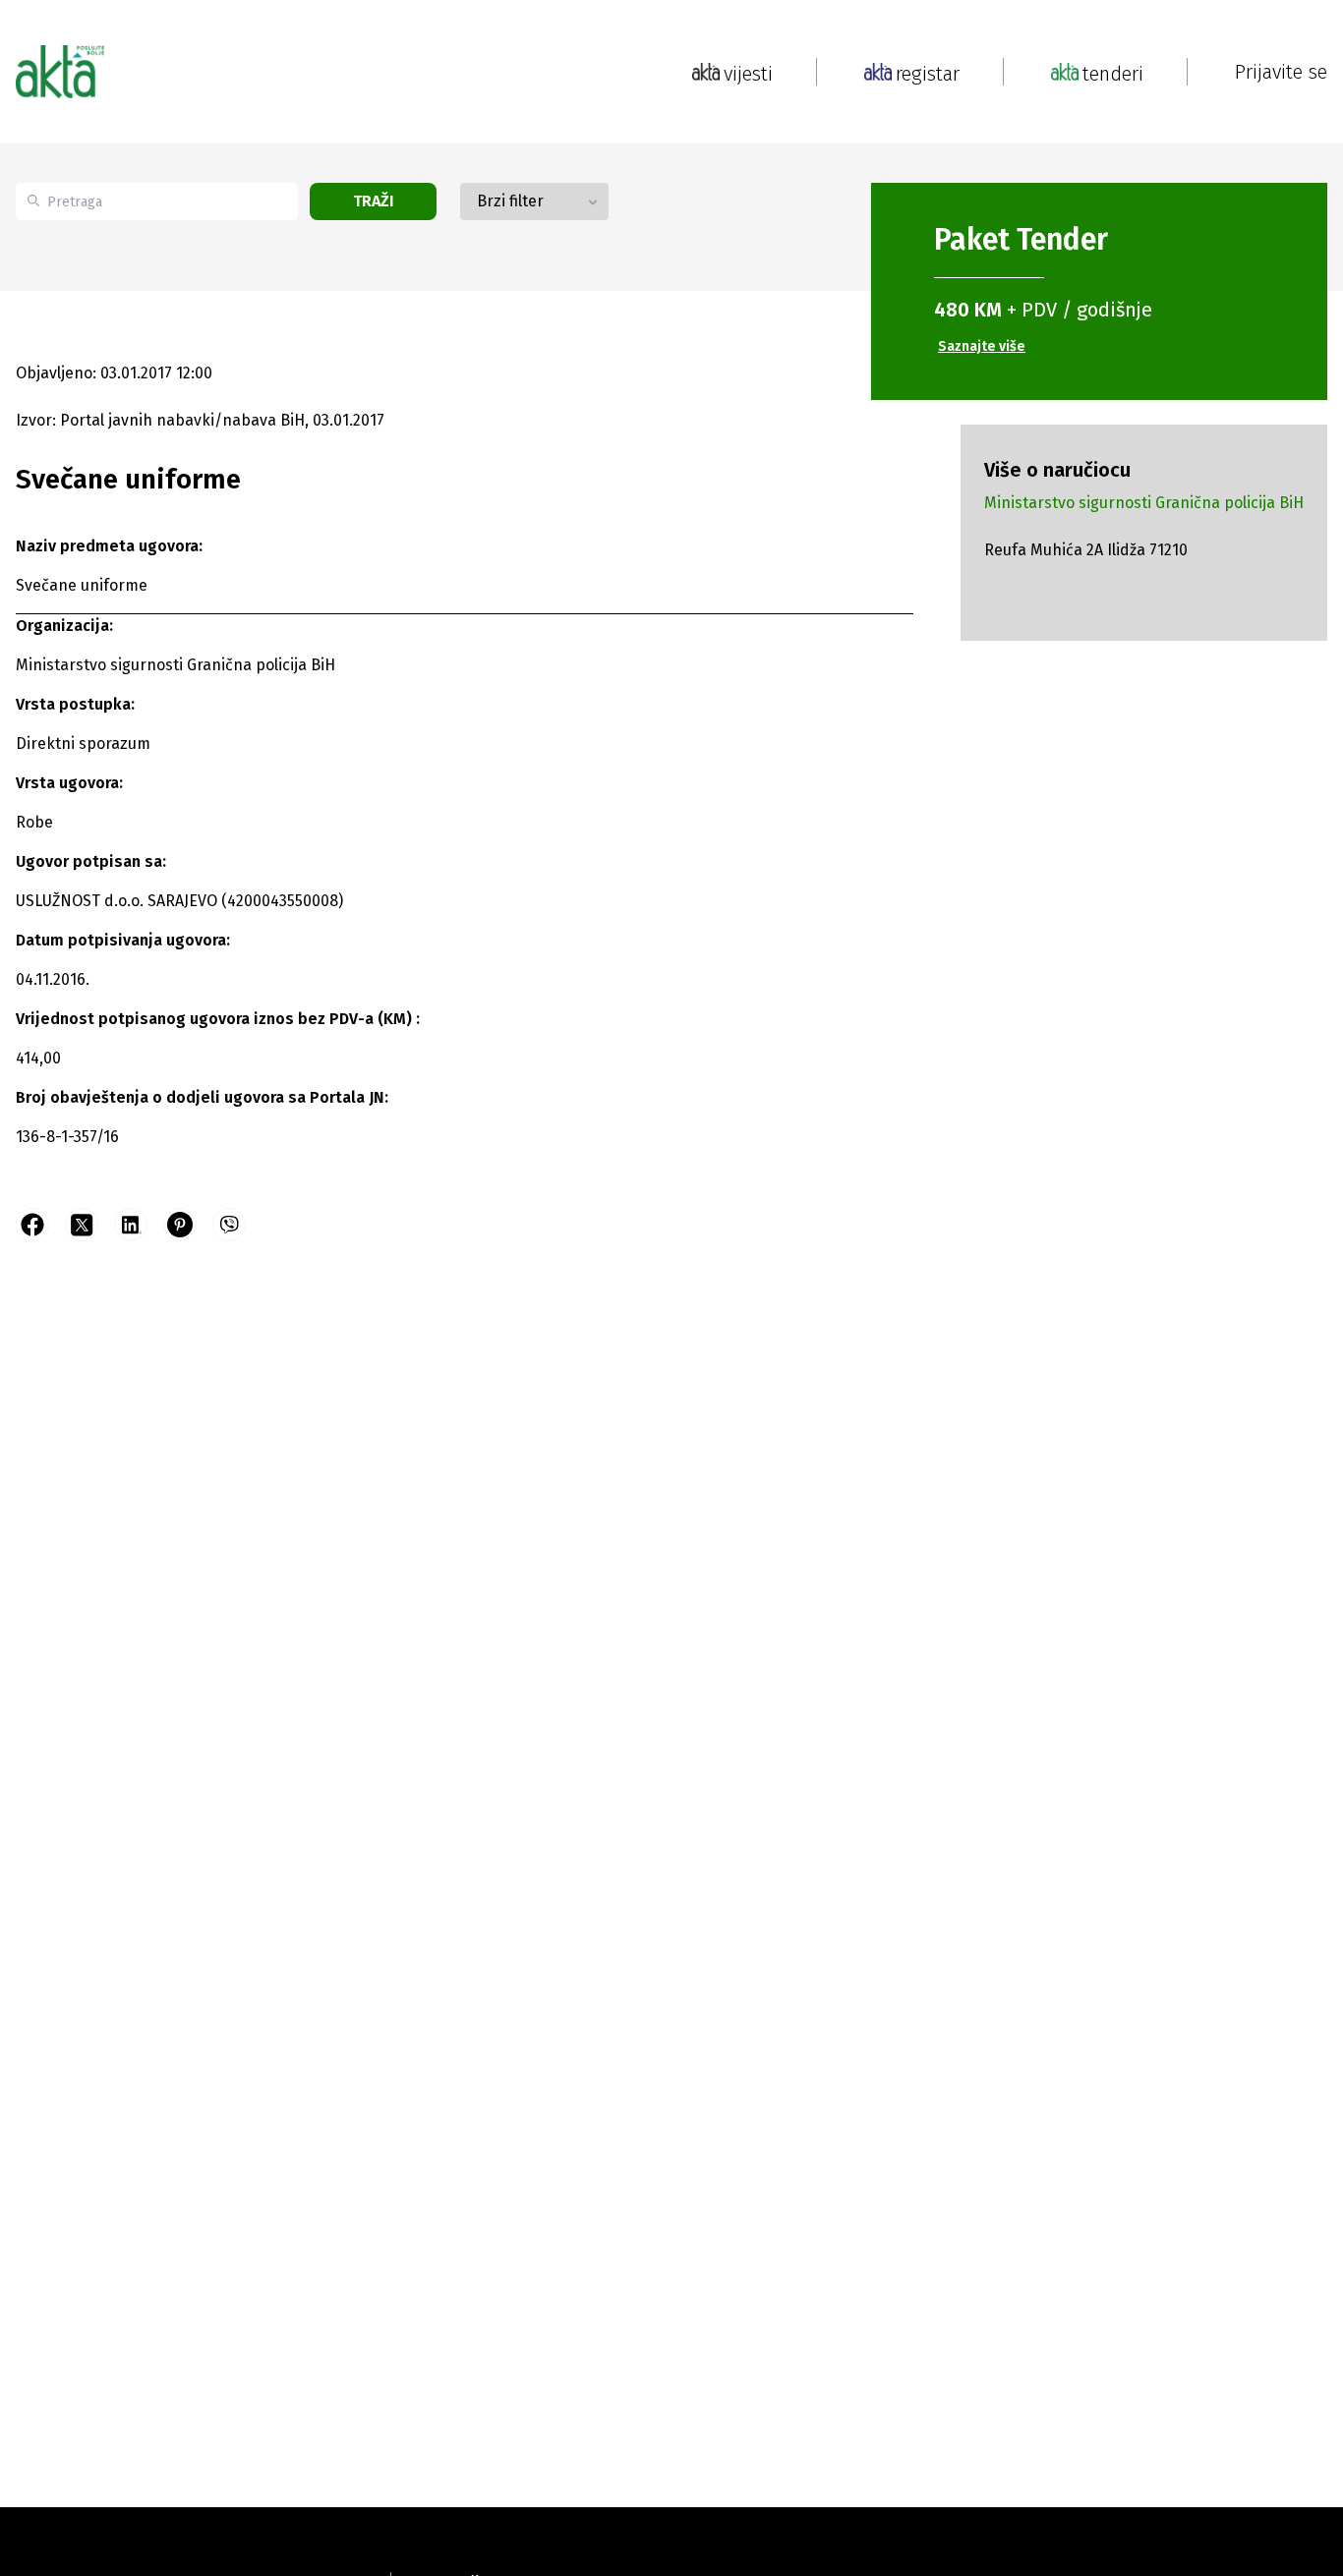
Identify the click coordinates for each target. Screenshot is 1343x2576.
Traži (374, 201)
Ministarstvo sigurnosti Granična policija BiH (1144, 503)
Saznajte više (982, 346)
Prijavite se (1281, 72)
